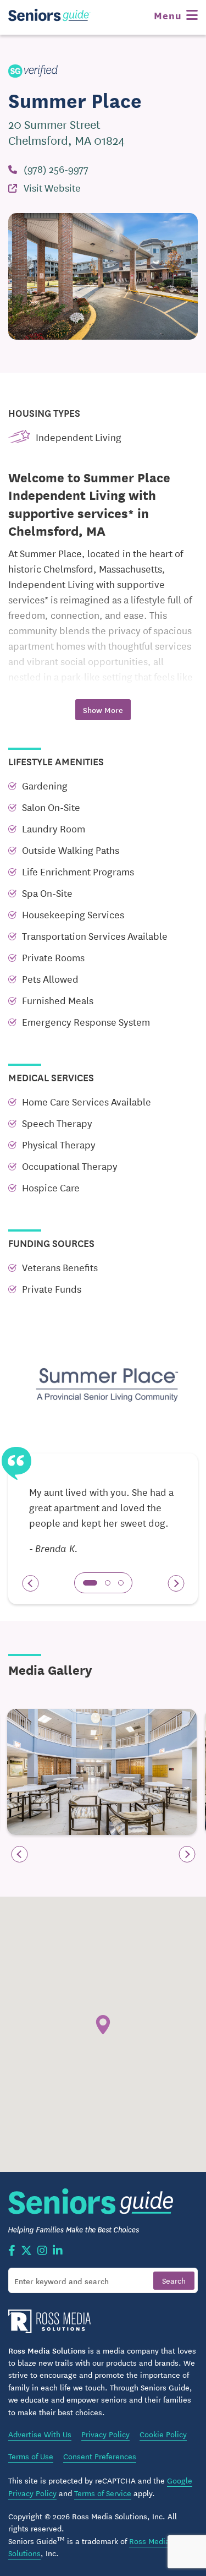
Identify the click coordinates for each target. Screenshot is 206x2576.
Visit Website (52, 187)
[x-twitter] (26, 2251)
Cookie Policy (163, 2434)
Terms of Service (103, 2493)
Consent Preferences (100, 2456)
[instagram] (42, 2251)
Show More (103, 710)
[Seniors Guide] (49, 15)
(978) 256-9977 (56, 168)
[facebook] (12, 2251)
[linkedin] (58, 2251)
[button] (90, 1583)
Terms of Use (31, 2456)
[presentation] (30, 1583)
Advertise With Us (40, 2434)
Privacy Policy (105, 2434)
